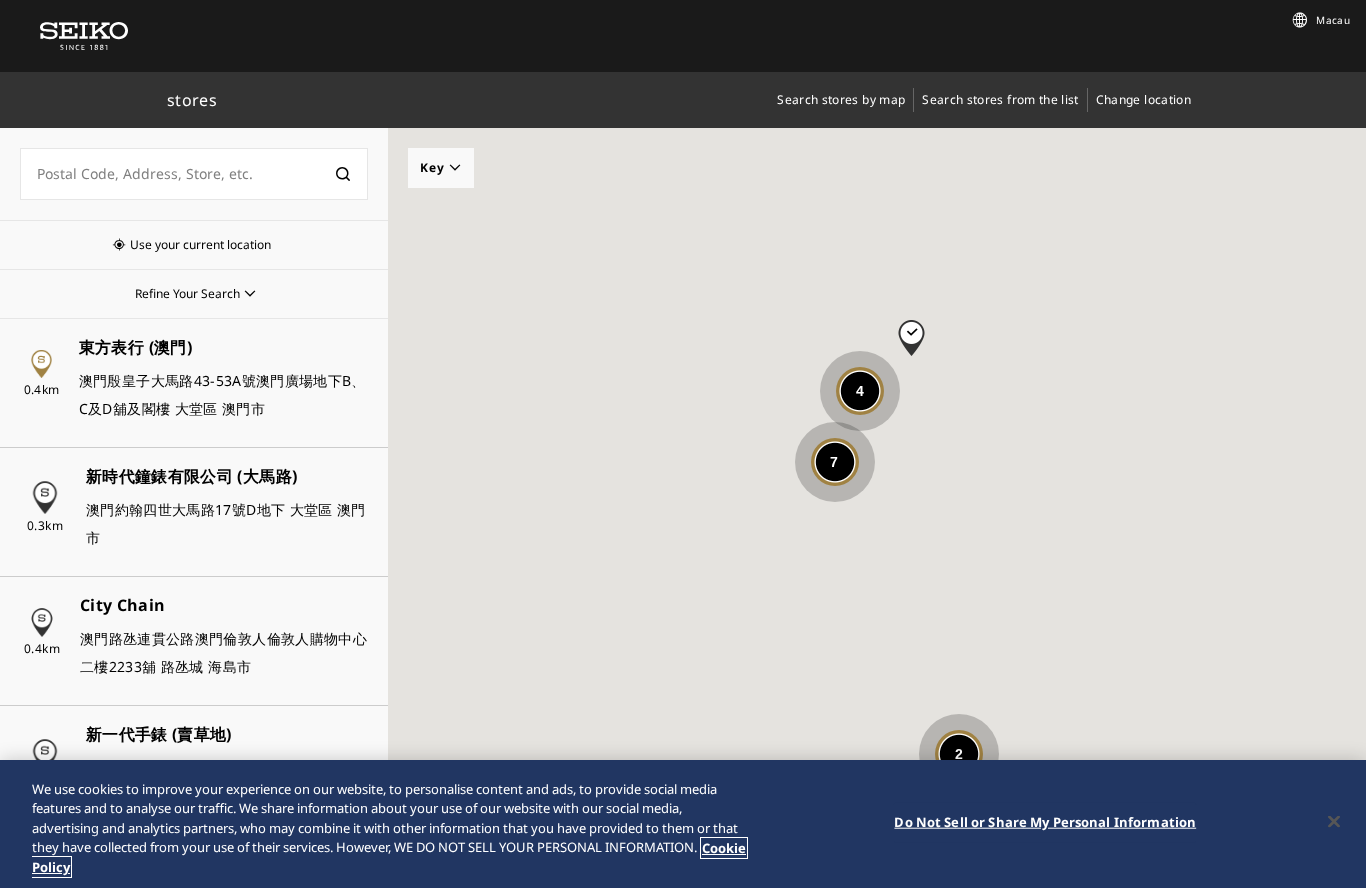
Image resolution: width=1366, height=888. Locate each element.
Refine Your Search (187, 293)
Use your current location (200, 244)
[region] (683, 824)
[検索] (343, 174)
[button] (911, 328)
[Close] (1334, 822)
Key (434, 167)
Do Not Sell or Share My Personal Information (1045, 822)
